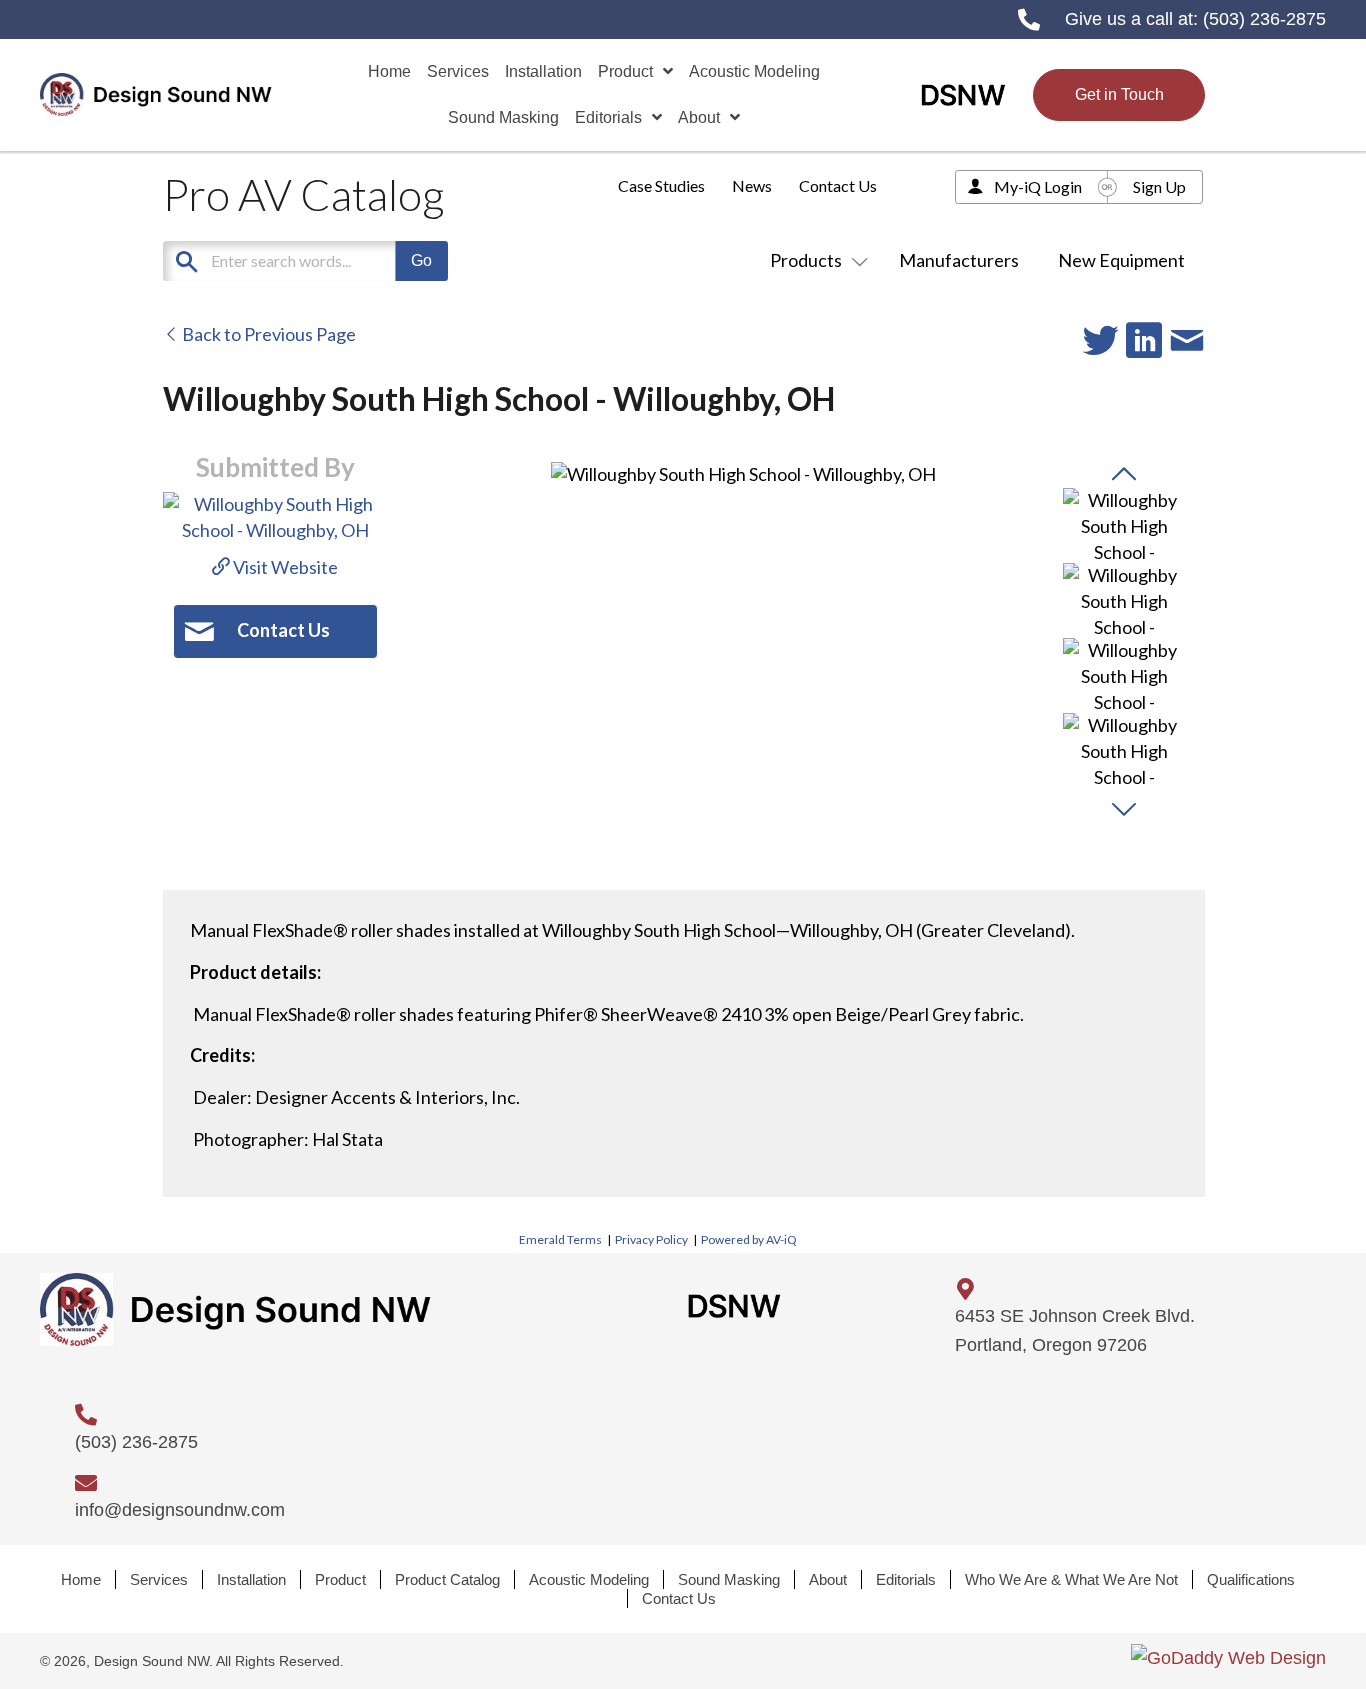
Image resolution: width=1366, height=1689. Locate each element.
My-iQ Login (1038, 186)
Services (159, 1579)
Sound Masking (729, 1579)
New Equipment (1121, 260)
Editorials (906, 1579)
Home (81, 1579)
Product (340, 1579)
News (752, 185)
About (828, 1579)
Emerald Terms (560, 1239)
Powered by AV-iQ (749, 1239)
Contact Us (838, 185)
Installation (251, 1579)
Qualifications (1251, 1579)
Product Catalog (447, 1579)
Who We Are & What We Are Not (1071, 1579)
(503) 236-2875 (1264, 19)
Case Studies (661, 185)
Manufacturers (959, 260)
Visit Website (284, 567)
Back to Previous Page (267, 334)
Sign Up (1159, 186)
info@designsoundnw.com (180, 1510)
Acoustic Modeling (589, 1579)
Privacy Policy (651, 1239)
